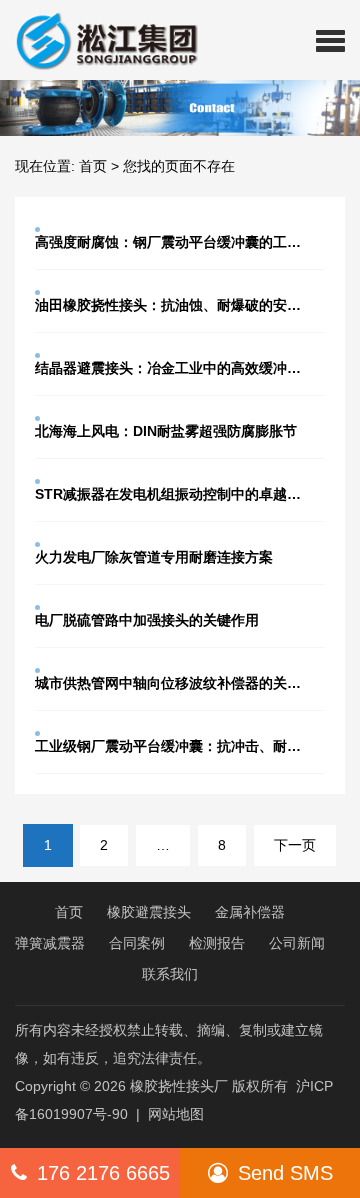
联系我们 (170, 974)
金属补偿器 (250, 912)
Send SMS (285, 1173)
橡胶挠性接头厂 (179, 1086)
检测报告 (217, 943)
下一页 (295, 845)
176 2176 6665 (103, 1173)
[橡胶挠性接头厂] (99, 40)
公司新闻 (297, 943)
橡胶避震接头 (149, 912)
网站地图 (176, 1114)
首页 (93, 166)
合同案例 (137, 943)
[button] (330, 40)
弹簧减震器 (50, 943)
